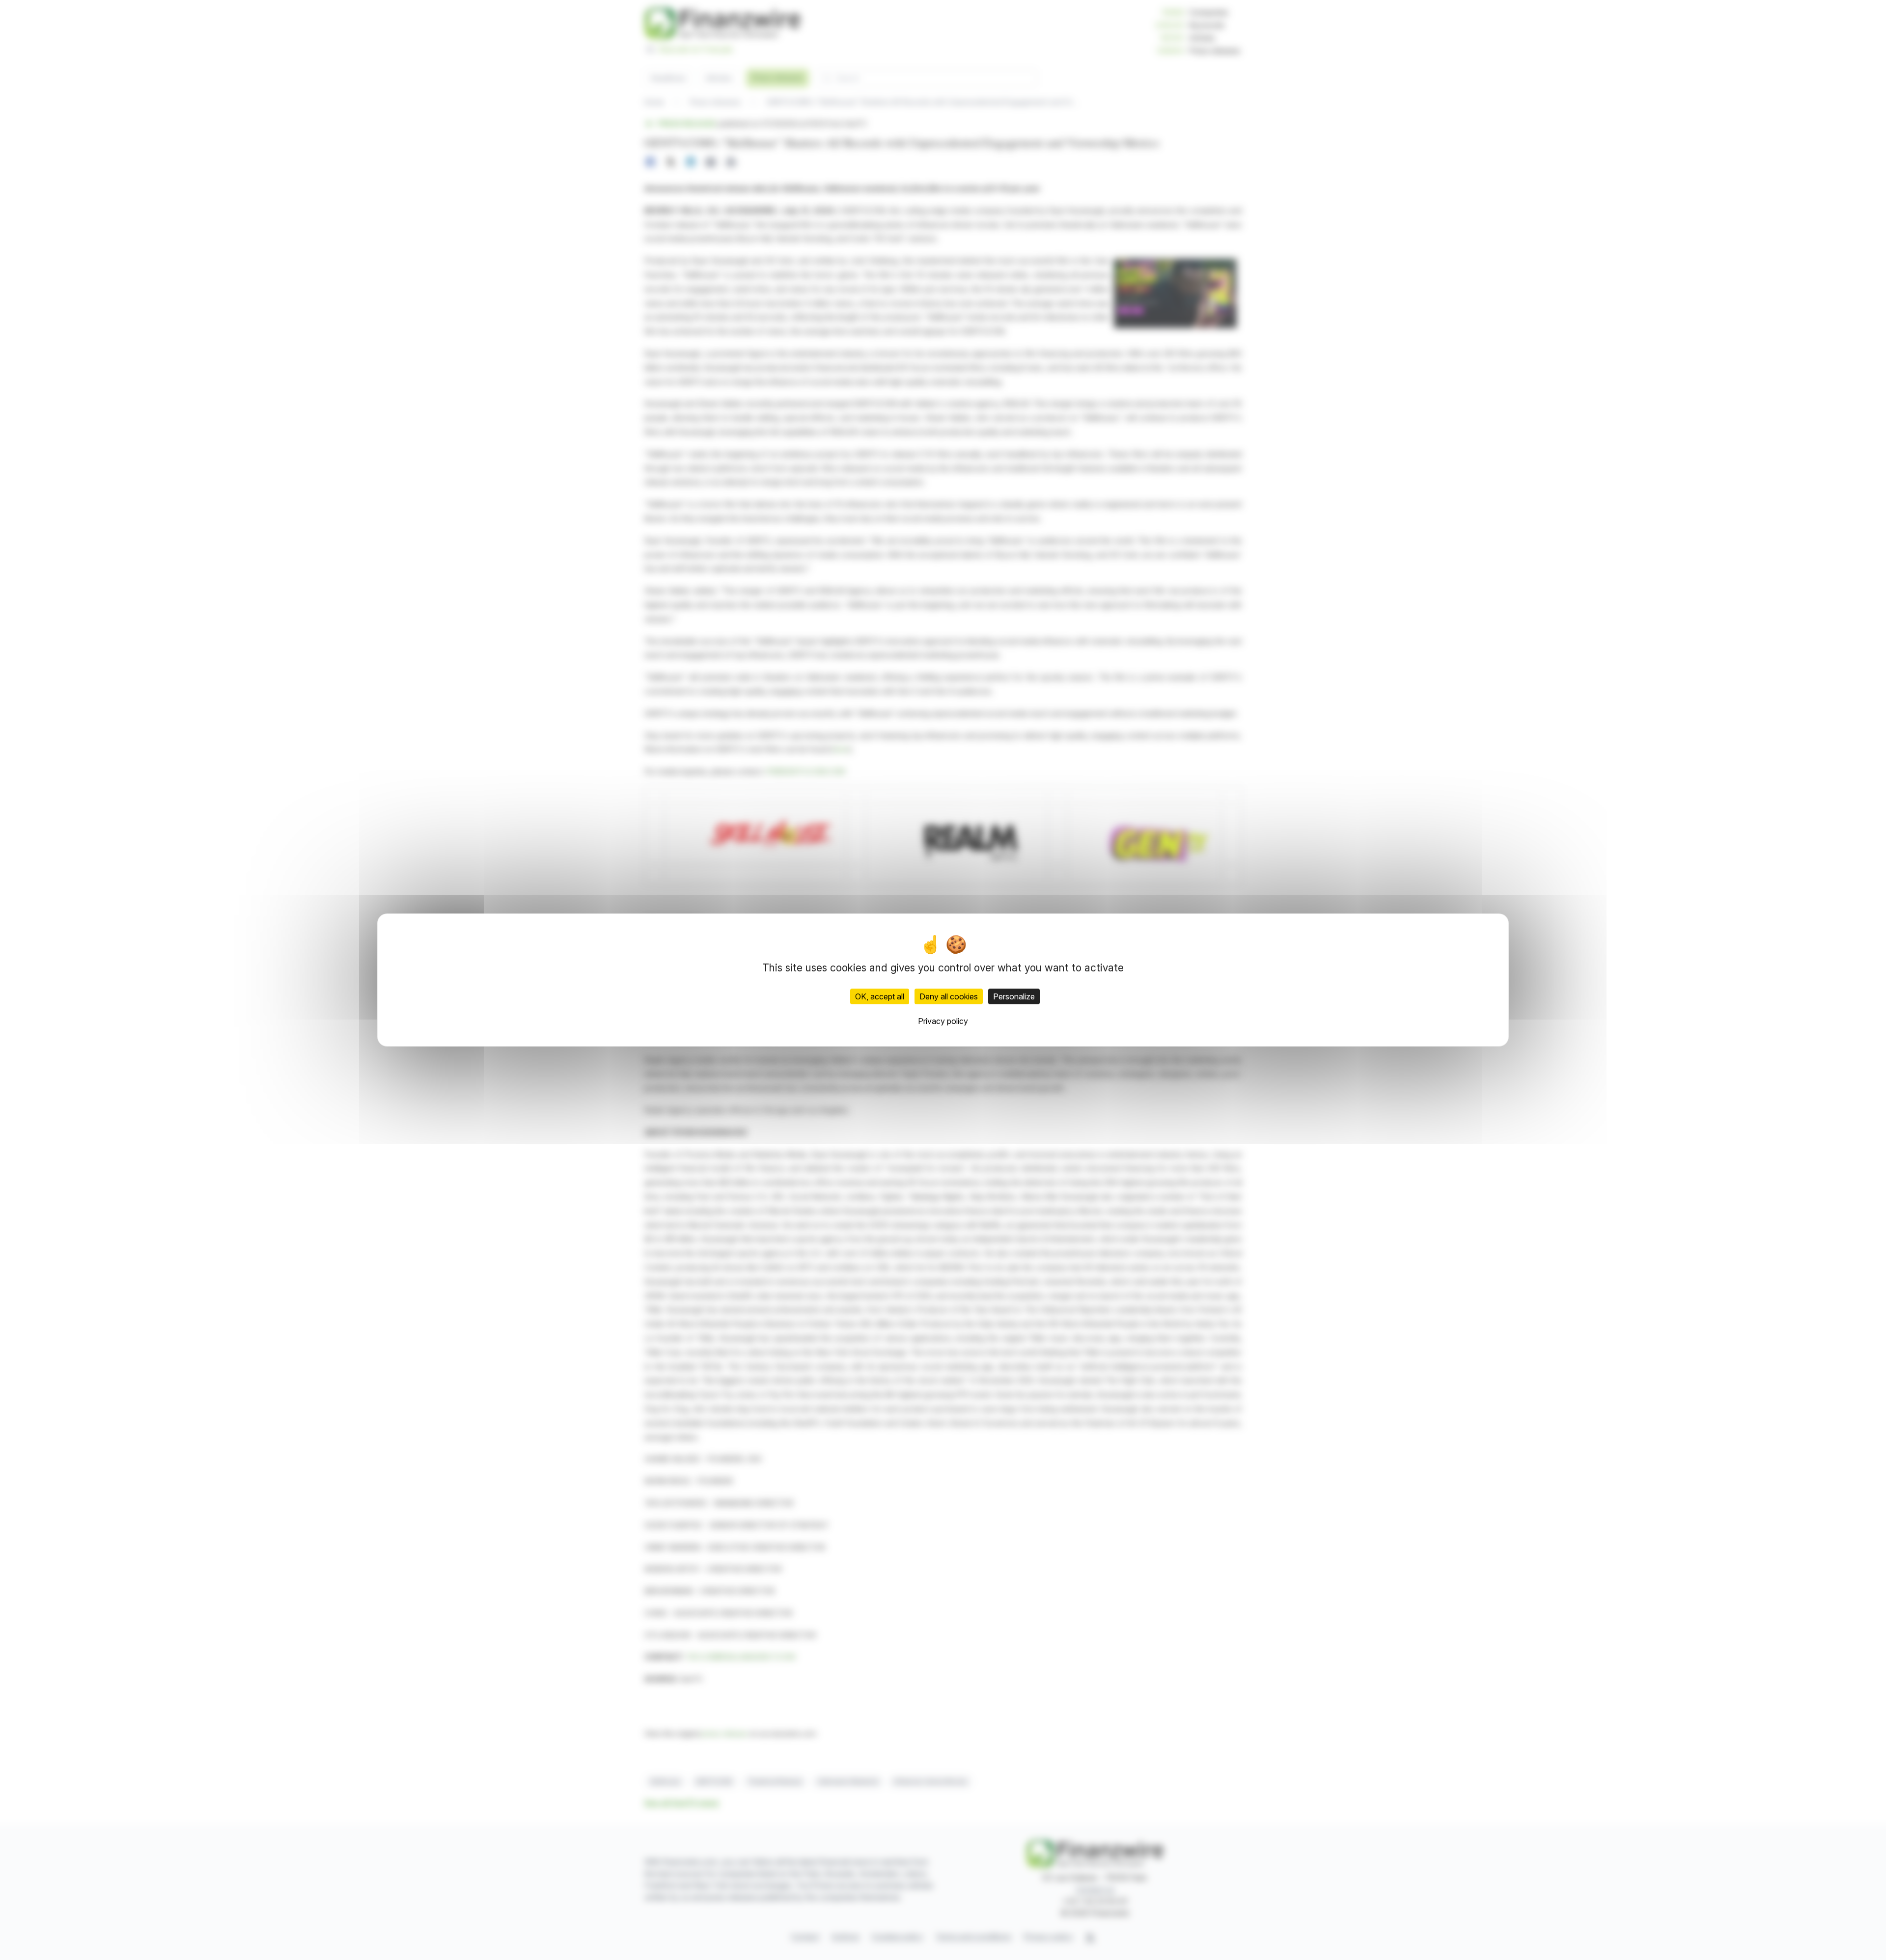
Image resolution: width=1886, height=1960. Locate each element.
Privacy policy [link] (943, 1021)
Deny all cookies (949, 996)
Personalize (1014, 996)
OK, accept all (880, 996)
